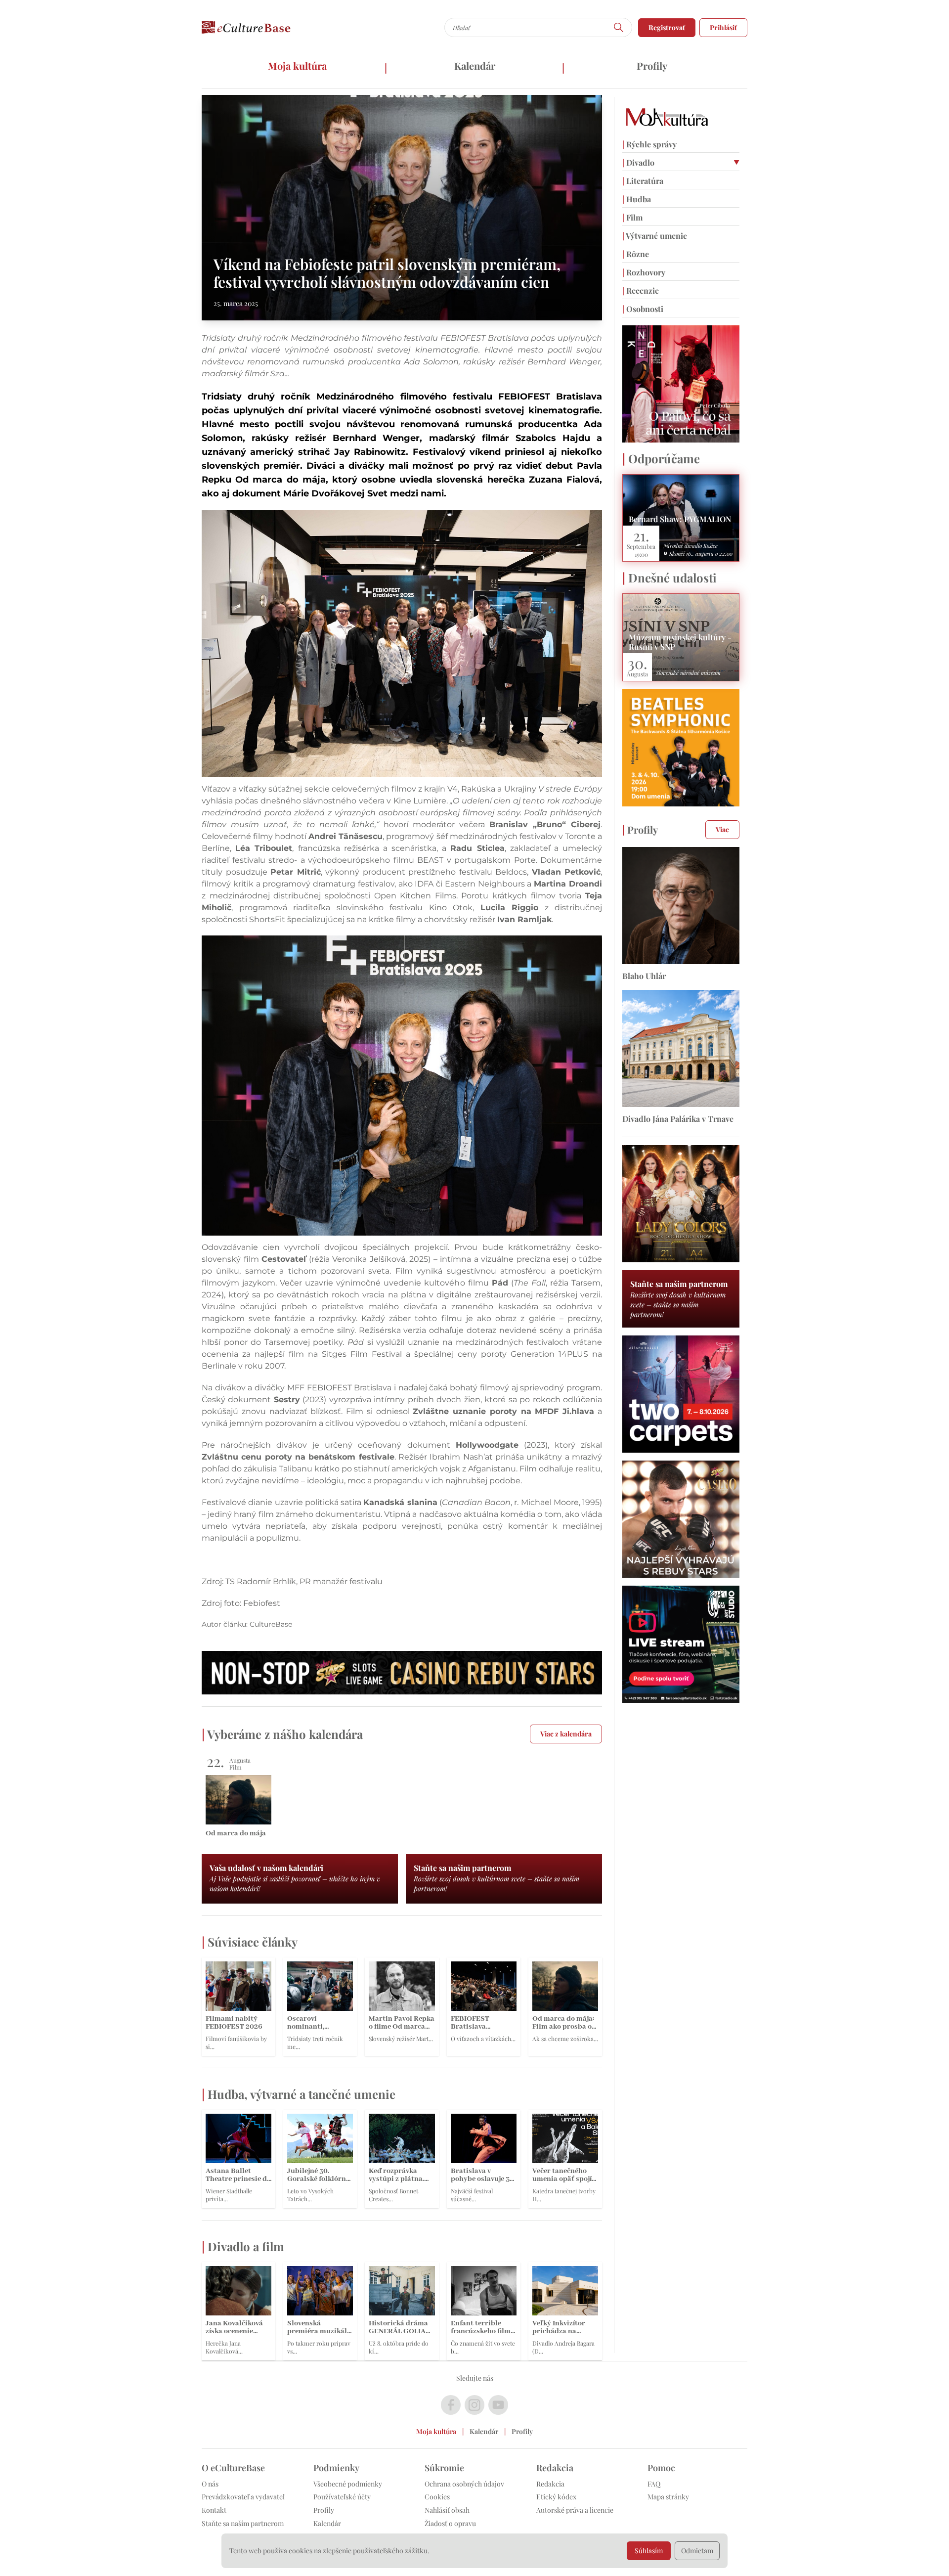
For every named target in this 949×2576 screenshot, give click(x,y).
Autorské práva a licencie (575, 2510)
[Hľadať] (619, 27)
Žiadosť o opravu (450, 2523)
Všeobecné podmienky (348, 2484)
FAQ (654, 2484)
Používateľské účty (342, 2497)
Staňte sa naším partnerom (243, 2523)
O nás (210, 2484)
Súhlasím (649, 2551)
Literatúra (643, 181)
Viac (722, 829)
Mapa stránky (668, 2497)
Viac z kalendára (566, 1734)
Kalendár (475, 66)
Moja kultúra (297, 66)
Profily (652, 66)
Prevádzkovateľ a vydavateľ (243, 2497)
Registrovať (667, 27)
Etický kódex (556, 2497)
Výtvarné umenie (655, 236)
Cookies (437, 2497)
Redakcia (550, 2484)
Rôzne (636, 254)
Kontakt (214, 2510)
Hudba (637, 199)
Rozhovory (644, 272)
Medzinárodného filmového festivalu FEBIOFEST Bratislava (459, 397)
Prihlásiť (723, 27)
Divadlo (638, 162)
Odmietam (697, 2551)
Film (632, 217)
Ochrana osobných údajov (464, 2484)
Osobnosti (643, 309)
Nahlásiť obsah (447, 2510)
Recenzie (641, 290)
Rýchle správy (649, 144)
